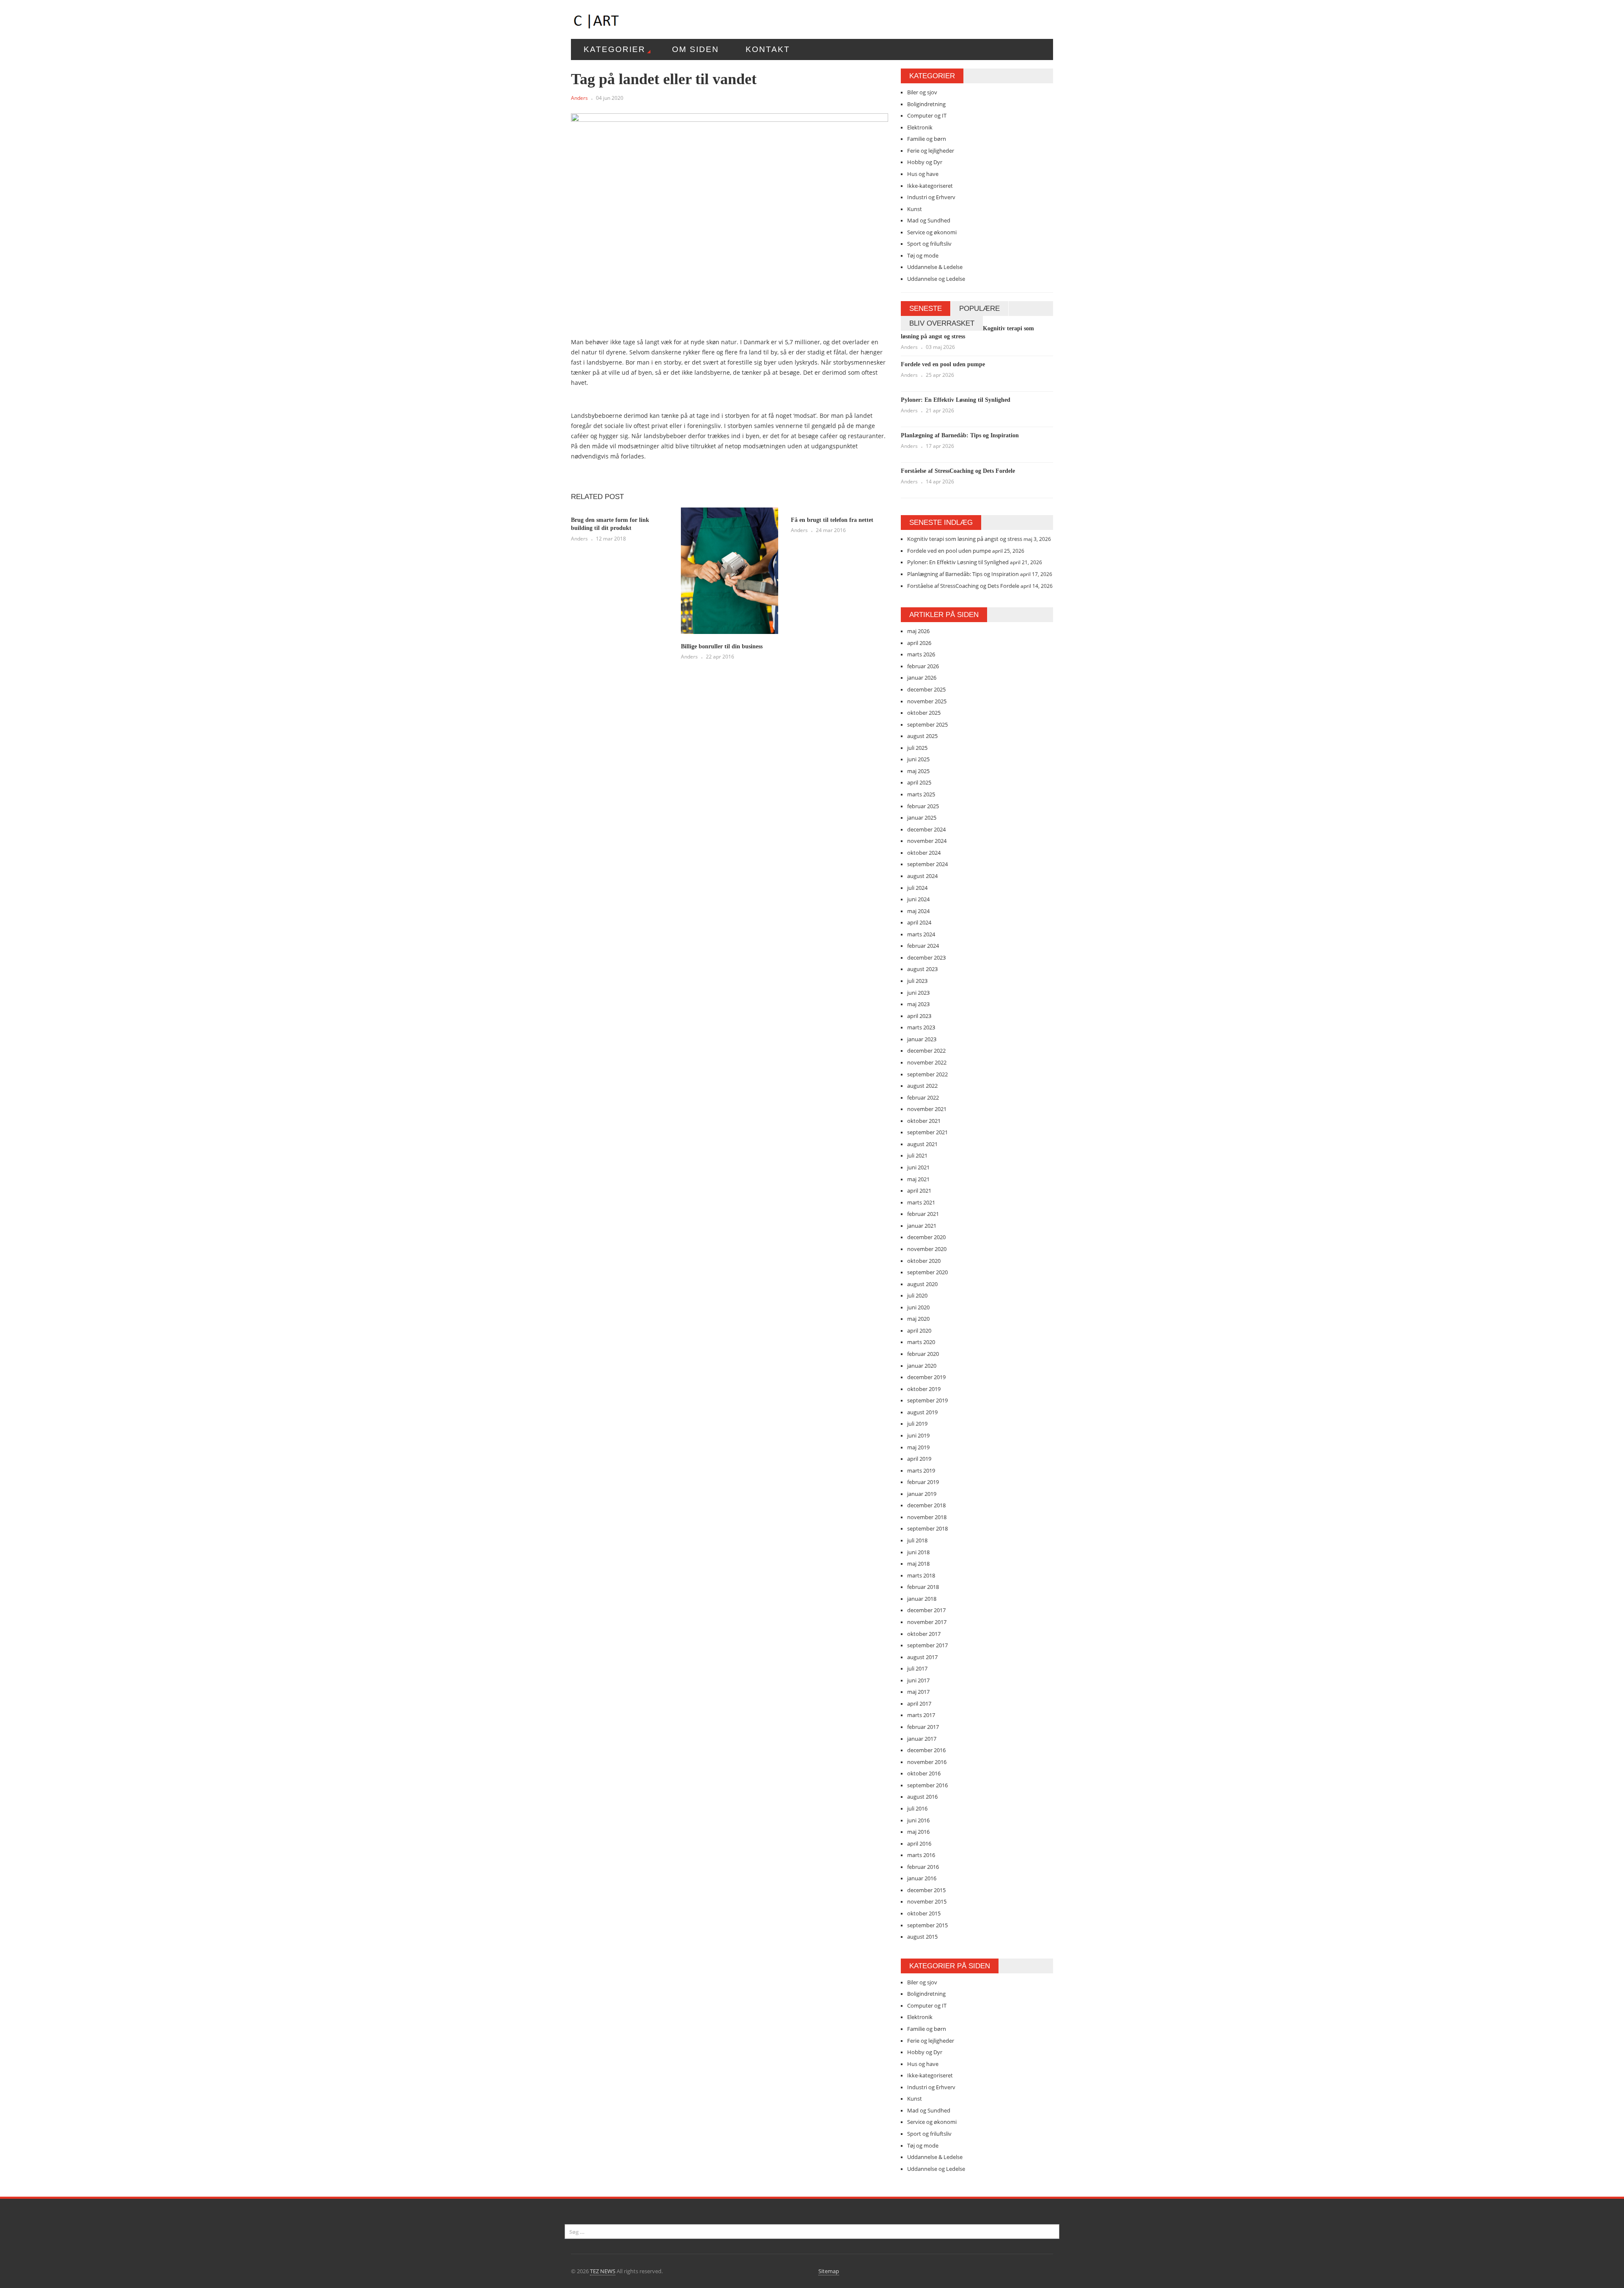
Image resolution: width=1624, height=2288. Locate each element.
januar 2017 (922, 1739)
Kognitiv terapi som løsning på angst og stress (965, 539)
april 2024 (919, 922)
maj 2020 (918, 1319)
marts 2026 (921, 654)
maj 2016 (918, 1832)
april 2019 (919, 1459)
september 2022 (927, 1074)
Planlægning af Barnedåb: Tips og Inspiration (960, 435)
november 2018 (927, 1517)
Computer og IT (927, 115)
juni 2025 (918, 759)
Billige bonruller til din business (722, 646)
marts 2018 (921, 1575)
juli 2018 (917, 1540)
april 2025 (919, 782)
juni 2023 (918, 993)
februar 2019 (923, 1482)
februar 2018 (923, 1587)
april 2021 (919, 1191)
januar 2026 (922, 678)
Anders (579, 98)
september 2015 (927, 1925)
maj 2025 (918, 771)
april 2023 (919, 1016)
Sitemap (829, 2271)
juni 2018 (918, 1552)
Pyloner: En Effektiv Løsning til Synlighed (956, 400)
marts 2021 (921, 1202)
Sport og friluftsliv (929, 244)
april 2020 (919, 1331)
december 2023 (926, 957)
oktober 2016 (924, 1773)
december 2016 (926, 1750)
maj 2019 (918, 1447)
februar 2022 (923, 1097)
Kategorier (614, 49)
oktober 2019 (924, 1389)
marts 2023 (921, 1027)
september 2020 (927, 1272)
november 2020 (927, 1249)
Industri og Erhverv (931, 197)
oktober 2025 (924, 713)
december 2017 (926, 1610)
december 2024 (926, 829)
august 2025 (922, 736)
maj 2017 (918, 1692)
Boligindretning (926, 104)
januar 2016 (922, 1878)
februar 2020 (923, 1354)
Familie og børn (927, 139)
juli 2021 (917, 1155)
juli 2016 (917, 1808)
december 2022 (926, 1051)
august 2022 (922, 1086)
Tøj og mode (923, 255)
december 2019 (926, 1377)
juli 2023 (917, 981)
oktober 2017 (924, 1634)
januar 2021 (922, 1226)
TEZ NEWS (603, 2271)
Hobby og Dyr (925, 162)
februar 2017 (923, 1727)
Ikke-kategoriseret (930, 186)
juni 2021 (918, 1167)
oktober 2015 (924, 1913)
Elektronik (920, 127)
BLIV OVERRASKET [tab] (942, 323)
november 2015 (927, 1901)
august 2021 (922, 1144)
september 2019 (927, 1400)
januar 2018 (922, 1599)
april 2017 (919, 1704)
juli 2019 (917, 1424)
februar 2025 (923, 806)
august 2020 (922, 1284)
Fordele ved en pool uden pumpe (943, 364)
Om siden (695, 49)
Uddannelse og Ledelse (936, 279)
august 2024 (922, 876)
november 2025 (927, 701)
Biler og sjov (922, 92)
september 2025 (927, 724)
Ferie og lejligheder (931, 151)
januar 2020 (922, 1366)
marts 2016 (921, 1855)
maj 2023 (918, 1004)
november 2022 (927, 1062)
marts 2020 (921, 1342)
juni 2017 (918, 1680)
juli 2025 (917, 748)
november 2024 (927, 841)
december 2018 (926, 1505)
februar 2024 (923, 946)
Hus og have (923, 174)
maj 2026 (918, 631)
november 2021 (927, 1109)
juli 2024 (917, 888)
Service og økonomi (932, 232)
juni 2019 (918, 1435)
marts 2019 (921, 1470)
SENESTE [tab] (926, 309)
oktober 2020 (924, 1261)
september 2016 (927, 1785)
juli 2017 (917, 1668)
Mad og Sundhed (929, 220)
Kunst (915, 209)
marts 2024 (921, 934)
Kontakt (768, 49)
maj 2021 (918, 1179)
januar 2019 (922, 1494)
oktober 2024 (924, 853)
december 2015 (926, 1890)
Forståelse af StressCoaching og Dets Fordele (958, 471)
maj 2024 (918, 911)
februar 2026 (923, 666)
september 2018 (927, 1528)
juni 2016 (918, 1820)
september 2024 (927, 864)
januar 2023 (922, 1039)
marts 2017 (921, 1715)
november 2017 (927, 1622)
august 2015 (922, 1937)
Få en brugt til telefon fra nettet (832, 520)
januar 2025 (922, 818)
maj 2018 (918, 1564)
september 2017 (927, 1645)
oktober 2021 (924, 1121)
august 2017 (922, 1657)
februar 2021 (923, 1214)
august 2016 (922, 1797)
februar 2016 (923, 1867)
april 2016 (919, 1844)
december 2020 (926, 1237)
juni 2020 (918, 1307)
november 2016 (927, 1762)
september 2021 (927, 1132)
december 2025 (926, 689)
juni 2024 (918, 899)
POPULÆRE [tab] (979, 309)
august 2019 (922, 1412)
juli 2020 (917, 1295)
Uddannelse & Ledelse (935, 267)
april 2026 (919, 643)
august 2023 (922, 969)
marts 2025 (921, 794)
